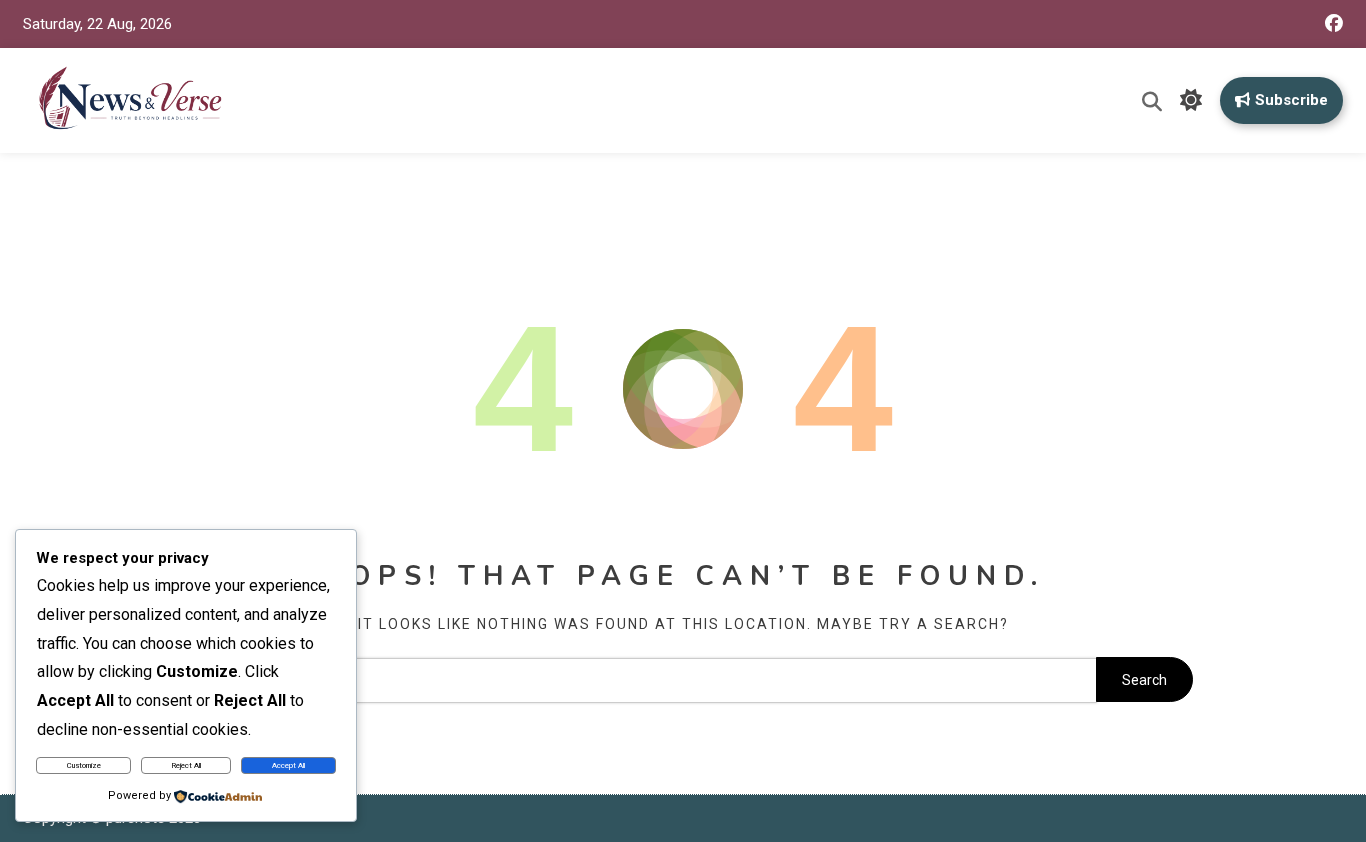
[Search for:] (634, 680)
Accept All (288, 765)
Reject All (186, 765)
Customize (84, 765)
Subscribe (1291, 100)
